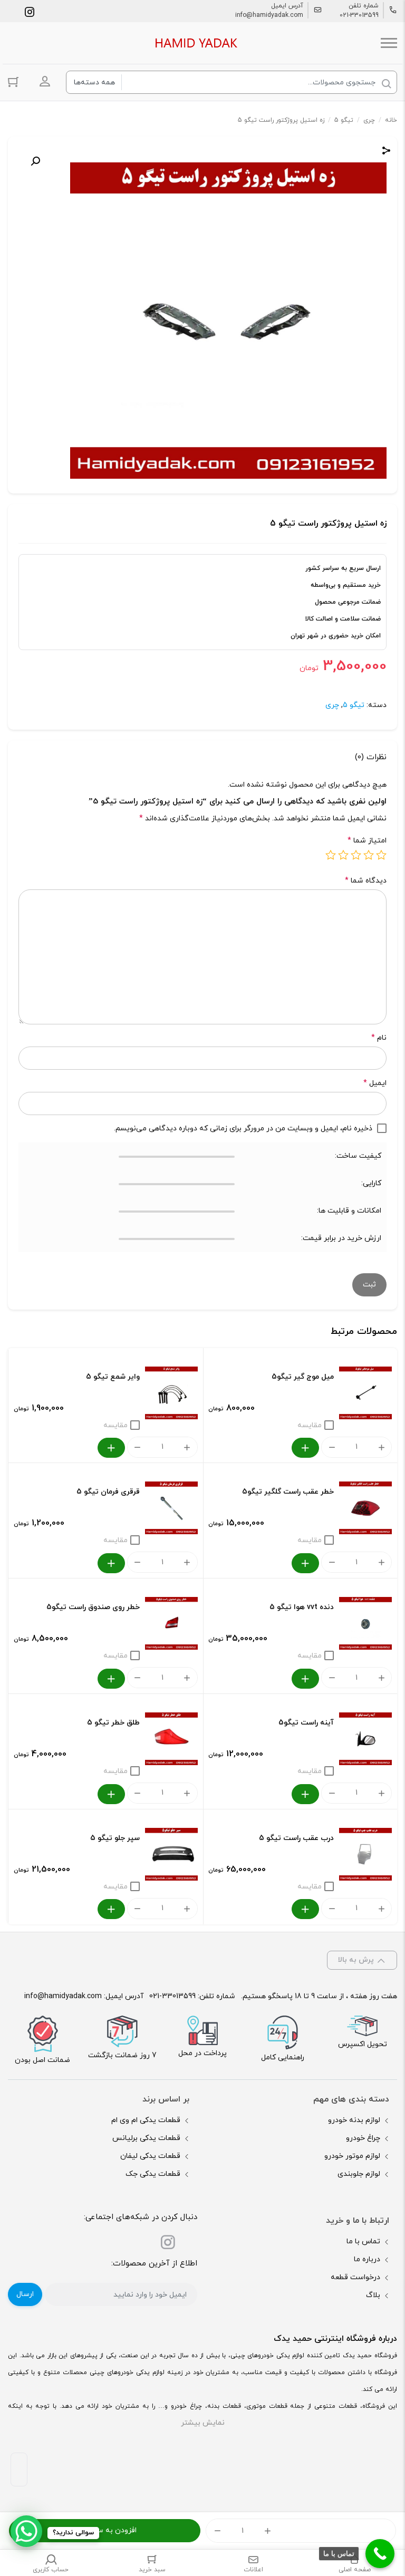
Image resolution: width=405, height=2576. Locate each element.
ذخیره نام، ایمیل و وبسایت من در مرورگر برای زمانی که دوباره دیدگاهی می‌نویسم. (243, 1129)
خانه (391, 120)
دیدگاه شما (366, 881)
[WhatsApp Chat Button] (26, 2531)
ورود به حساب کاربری (45, 81)
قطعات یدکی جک (153, 2174)
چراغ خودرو (363, 2138)
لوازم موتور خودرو (352, 2156)
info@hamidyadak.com (269, 15)
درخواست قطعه (355, 2277)
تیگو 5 (344, 120)
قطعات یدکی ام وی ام (146, 2120)
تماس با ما (363, 2241)
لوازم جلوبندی (359, 2174)
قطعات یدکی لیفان (150, 2156)
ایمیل (375, 1083)
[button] (35, 161)
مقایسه (310, 1425)
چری (369, 120)
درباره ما (367, 2259)
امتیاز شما (367, 841)
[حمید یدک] (195, 43)
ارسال (25, 2294)
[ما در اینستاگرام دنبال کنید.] (30, 11)
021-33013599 (359, 15)
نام (379, 1038)
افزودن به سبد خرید (105, 2530)
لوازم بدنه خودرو (354, 2120)
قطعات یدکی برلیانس (146, 2138)
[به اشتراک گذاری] (387, 152)
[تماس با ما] (380, 2554)
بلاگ (373, 2295)
